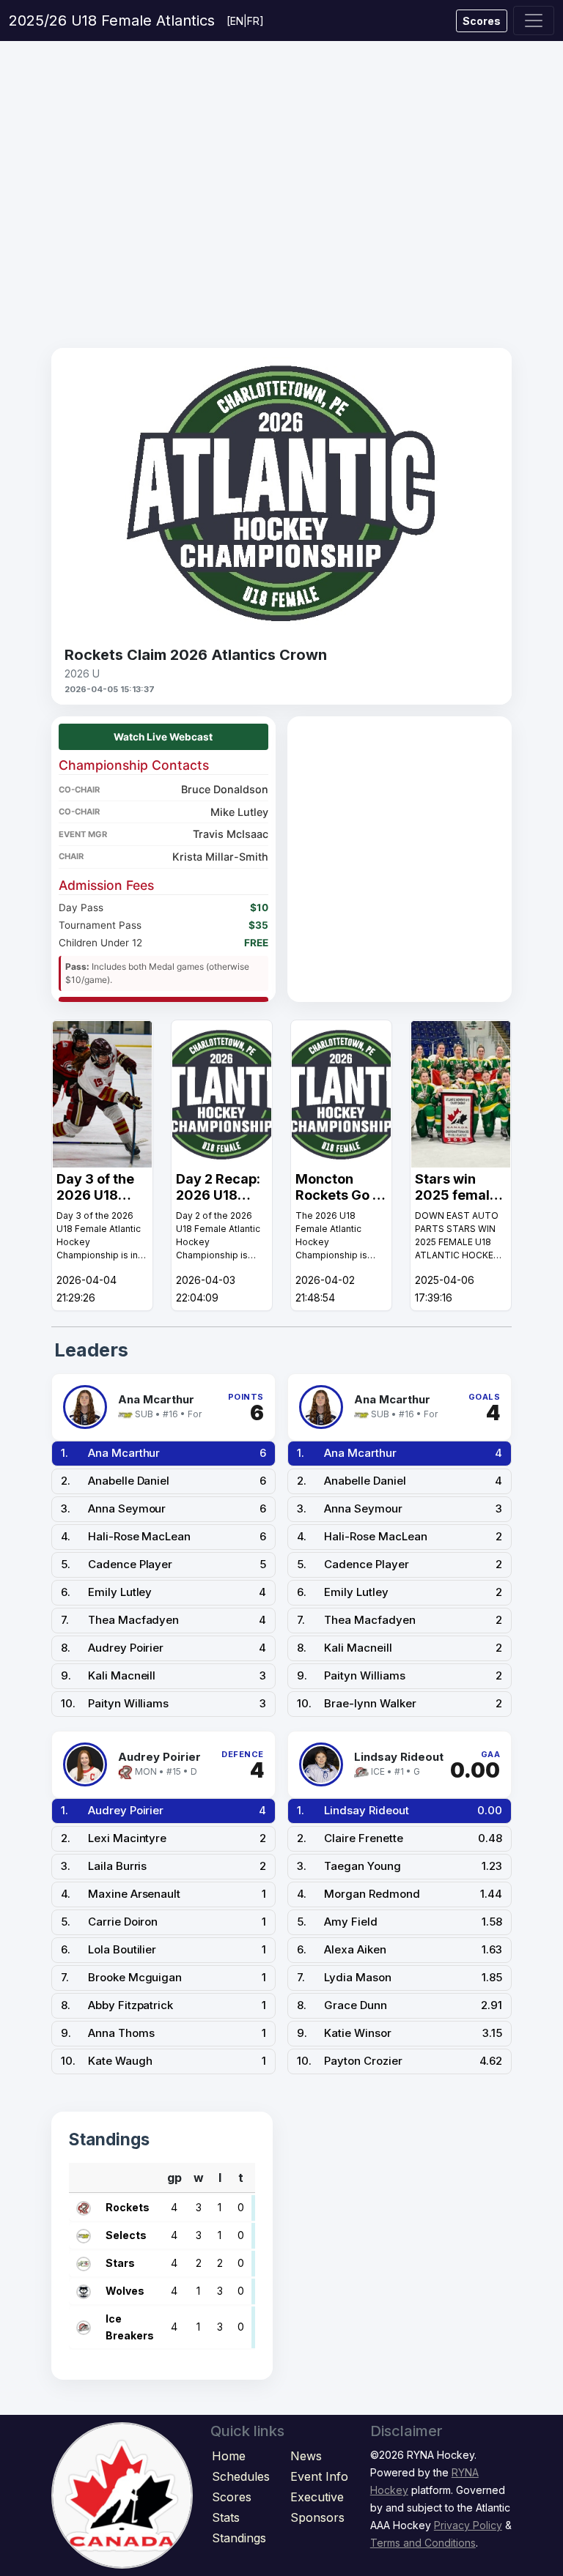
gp (174, 2178)
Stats (226, 2517)
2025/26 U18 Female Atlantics (112, 21)
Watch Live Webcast (163, 737)
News (306, 2456)
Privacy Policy (468, 2525)
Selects (126, 2235)
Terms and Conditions (423, 2543)
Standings (239, 2538)
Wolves (125, 2291)
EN (237, 21)
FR (253, 21)
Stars (120, 2263)
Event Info (319, 2476)
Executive (317, 2497)
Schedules (241, 2476)
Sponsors (317, 2517)
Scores (482, 21)
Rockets (128, 2207)
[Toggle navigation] (534, 21)
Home (229, 2456)
